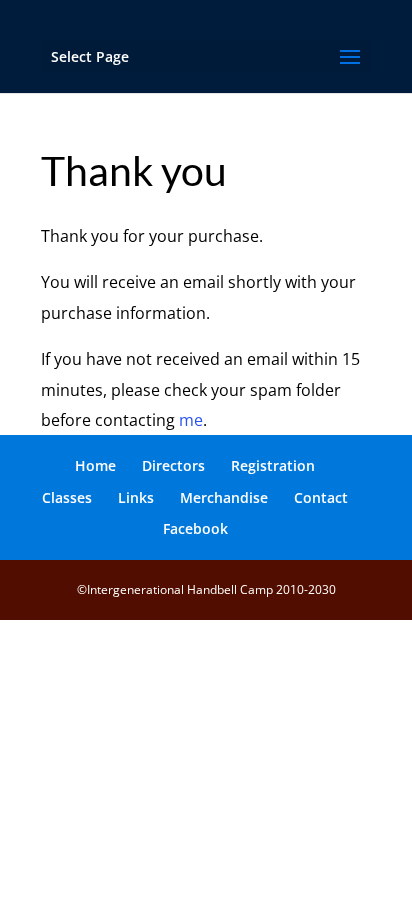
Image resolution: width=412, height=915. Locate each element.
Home (95, 465)
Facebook (195, 528)
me (191, 420)
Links (136, 497)
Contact (321, 497)
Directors (173, 465)
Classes (67, 497)
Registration (273, 465)
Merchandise (224, 497)
